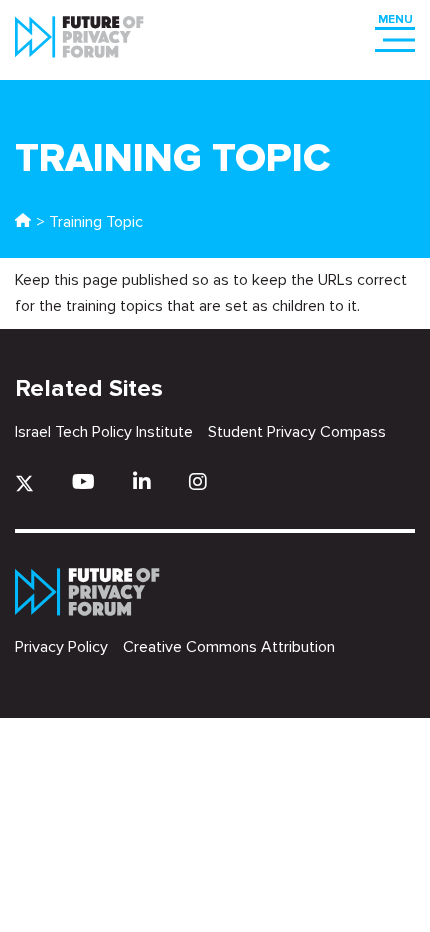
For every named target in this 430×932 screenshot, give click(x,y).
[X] (24, 483)
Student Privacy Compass (297, 432)
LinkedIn (142, 481)
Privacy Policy (61, 647)
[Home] (23, 222)
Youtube (83, 481)
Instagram (198, 481)
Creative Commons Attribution (229, 647)
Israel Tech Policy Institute (104, 432)
